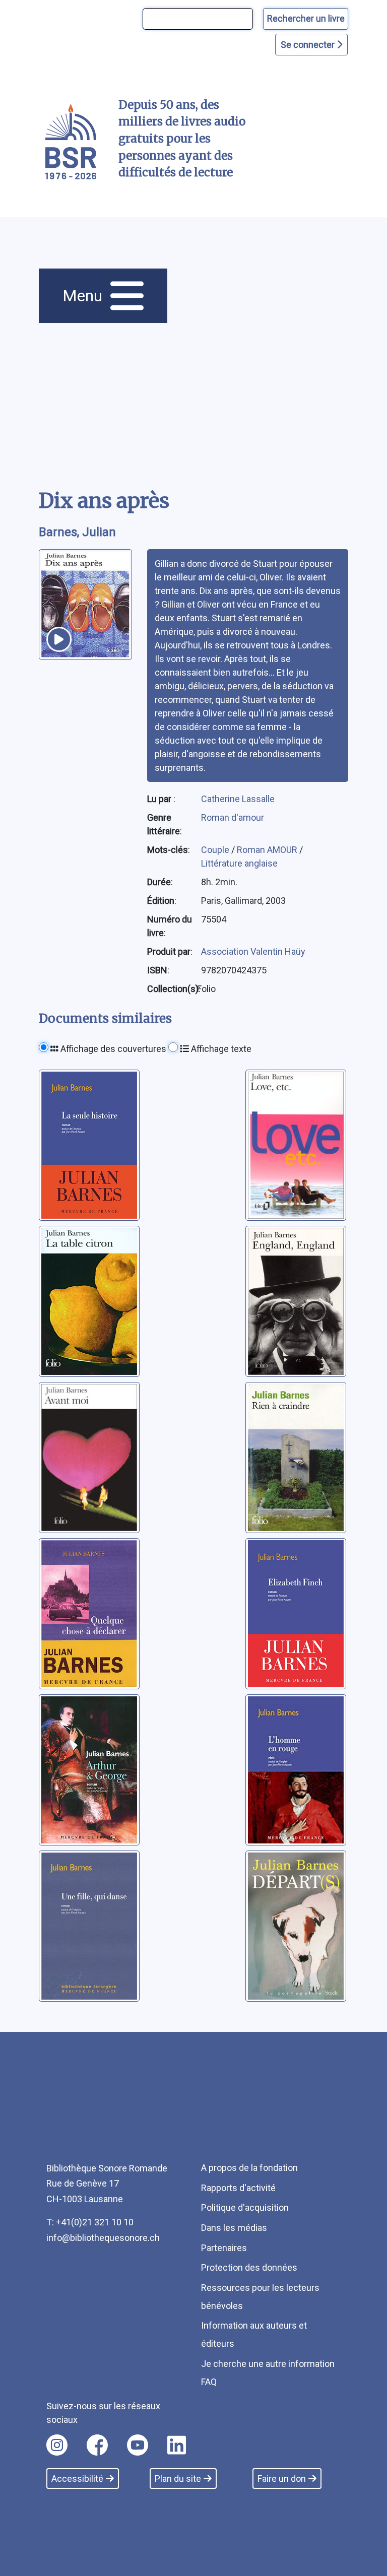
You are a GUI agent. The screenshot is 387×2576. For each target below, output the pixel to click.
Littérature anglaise (239, 863)
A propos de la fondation (249, 2168)
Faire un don (282, 2479)
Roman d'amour (233, 817)
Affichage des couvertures (112, 1049)
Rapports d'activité (238, 2188)
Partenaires (224, 2248)
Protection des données (249, 2267)
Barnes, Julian (77, 532)
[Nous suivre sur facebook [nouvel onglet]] (97, 2445)
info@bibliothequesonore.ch (103, 2238)
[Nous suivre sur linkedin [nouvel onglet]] (177, 2445)
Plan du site (178, 2479)
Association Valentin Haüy (253, 951)
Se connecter (309, 45)
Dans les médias (234, 2228)
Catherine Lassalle (238, 799)
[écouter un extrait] (59, 639)
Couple (216, 850)
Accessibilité (77, 2479)
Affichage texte (220, 1049)
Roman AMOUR (268, 850)
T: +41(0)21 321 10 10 (90, 2222)
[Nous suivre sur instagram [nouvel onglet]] (57, 2445)
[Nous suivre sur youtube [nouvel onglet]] (138, 2445)
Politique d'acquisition (245, 2207)
